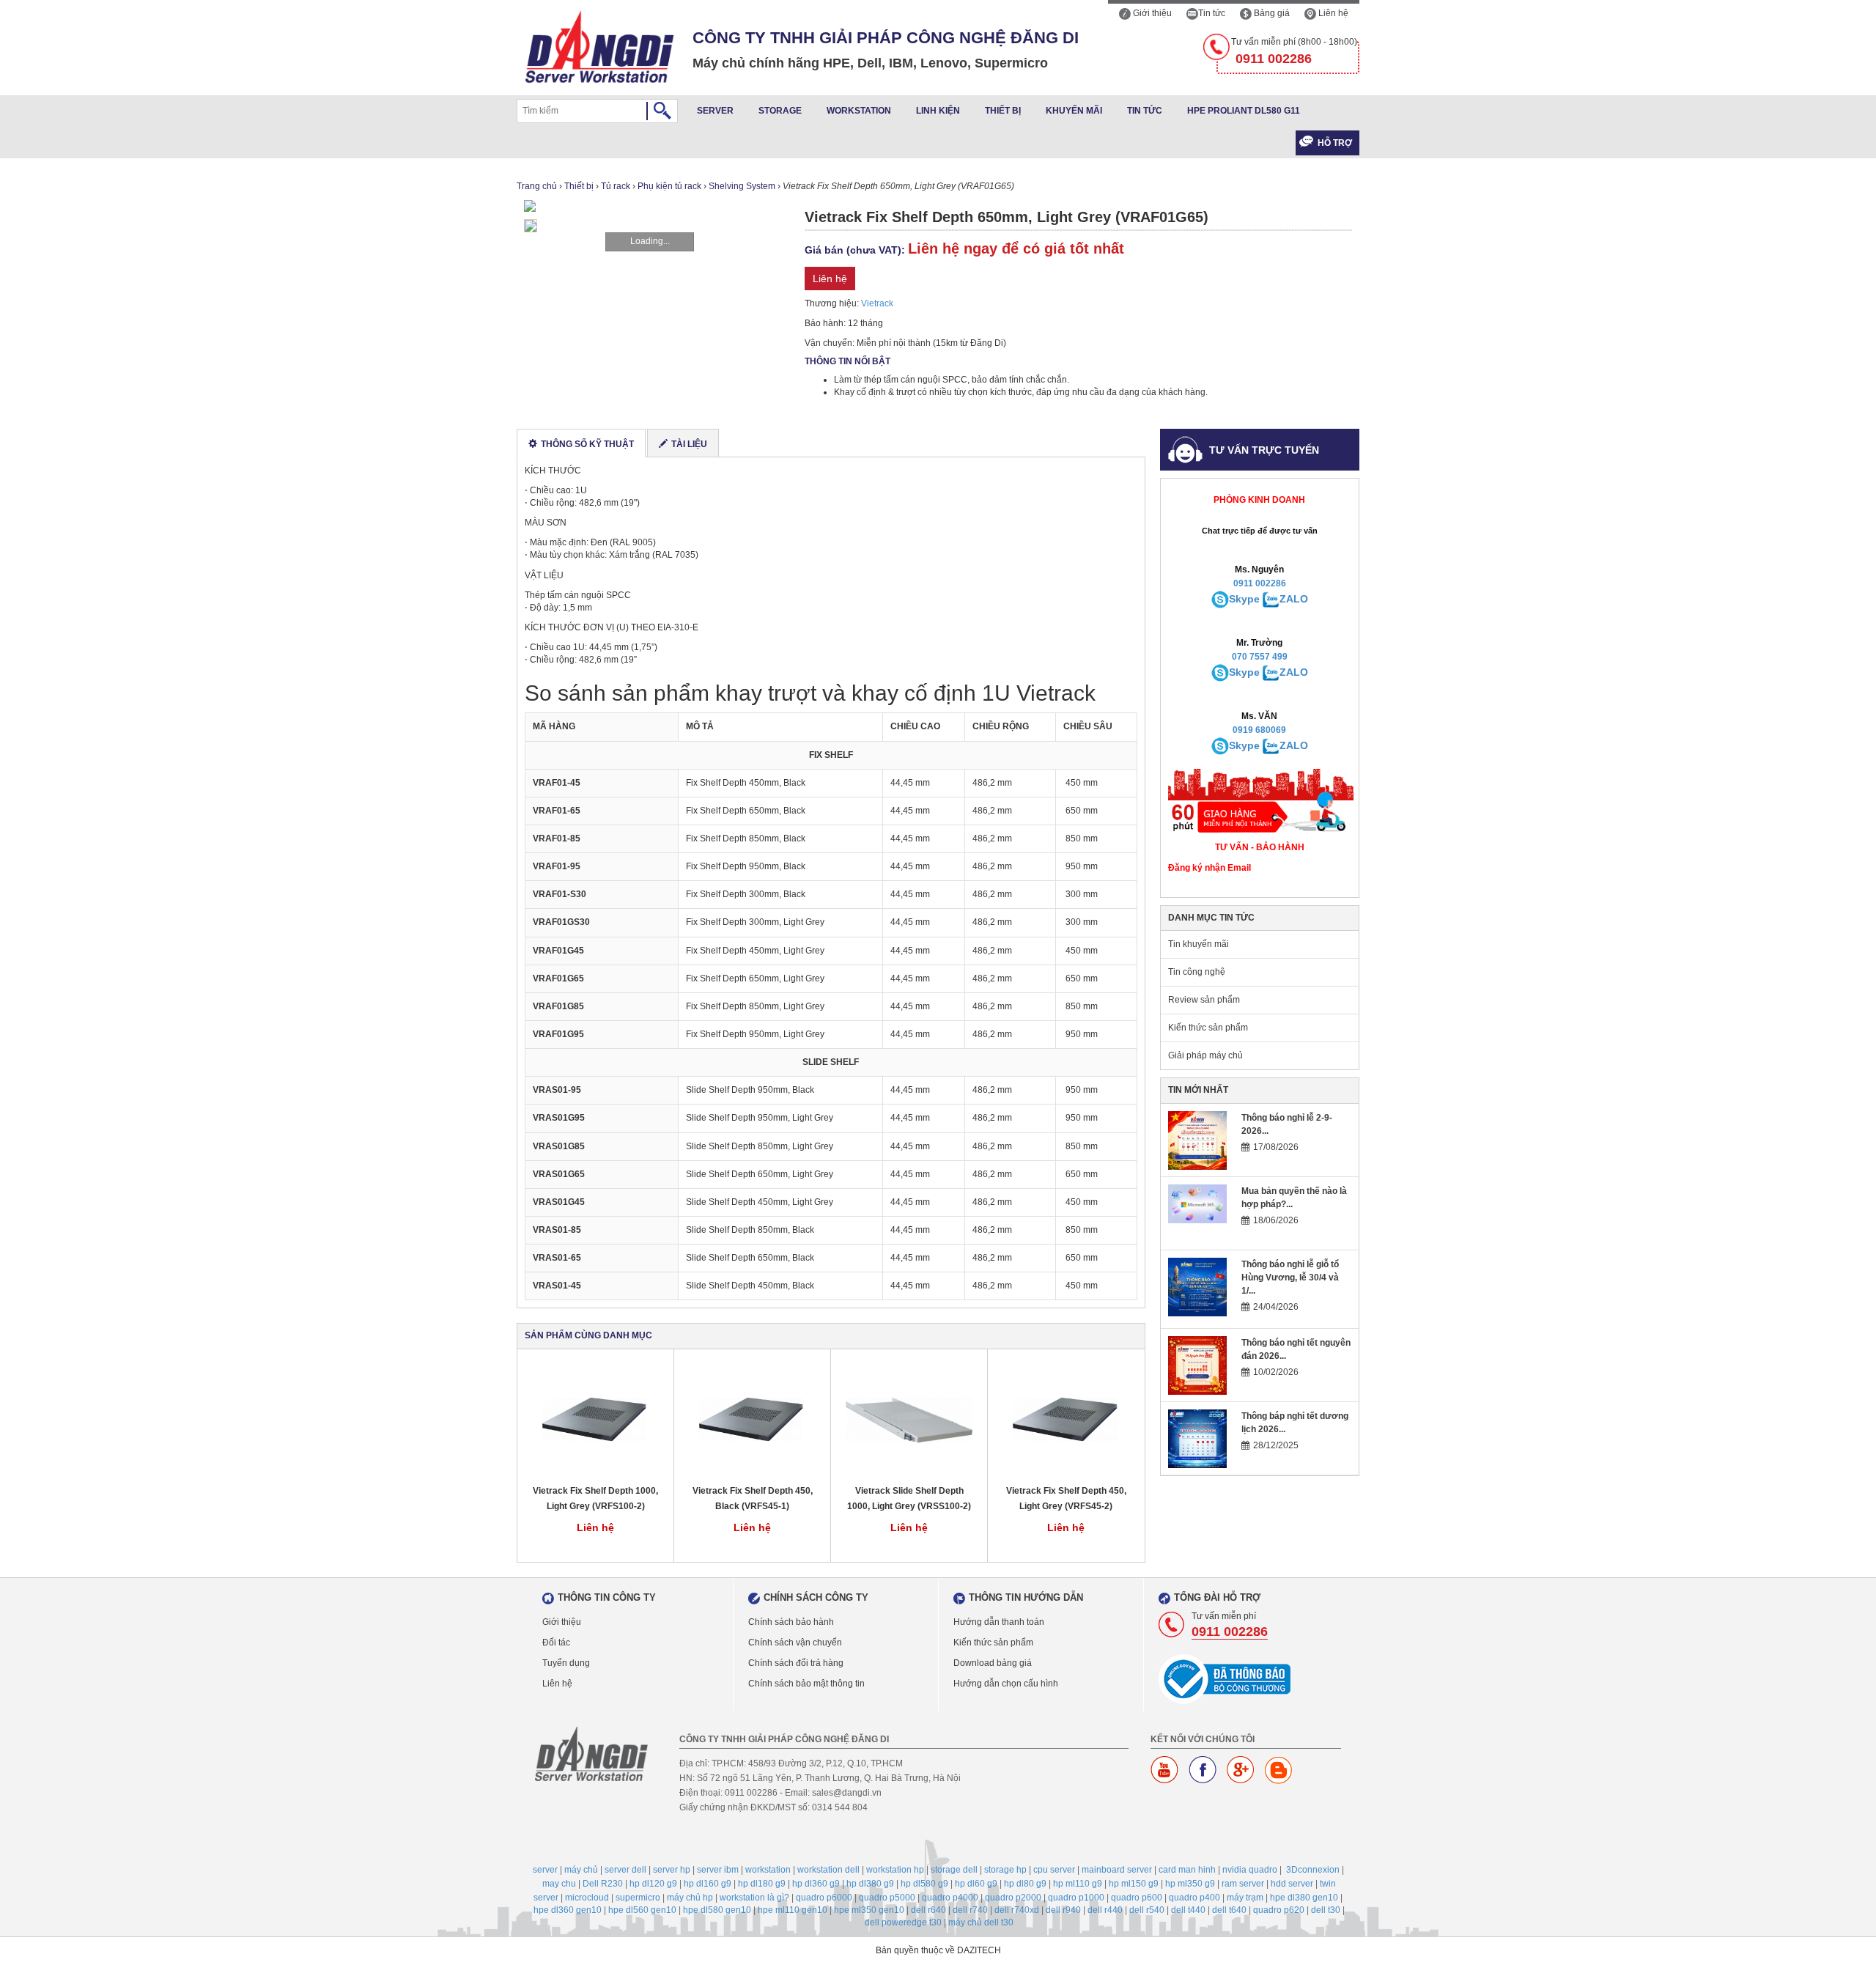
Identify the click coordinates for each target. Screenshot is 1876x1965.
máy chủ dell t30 (981, 1922)
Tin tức (1212, 13)
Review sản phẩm (1204, 1000)
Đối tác (556, 1643)
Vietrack (877, 303)
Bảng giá (1271, 13)
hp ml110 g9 (1078, 1884)
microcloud (587, 1898)
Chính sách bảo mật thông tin (806, 1684)
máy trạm (1245, 1898)
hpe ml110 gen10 (793, 1910)
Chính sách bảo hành (791, 1622)
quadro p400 (1194, 1898)
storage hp (1005, 1870)
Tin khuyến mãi (1199, 944)
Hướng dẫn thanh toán (999, 1622)
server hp (672, 1870)
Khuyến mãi (1074, 111)
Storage (780, 111)
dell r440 (1105, 1910)
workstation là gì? (754, 1898)
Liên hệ (1332, 13)
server (545, 1870)
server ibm (718, 1870)
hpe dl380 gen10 (1304, 1898)
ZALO (1294, 599)
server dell (625, 1870)
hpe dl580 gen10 (717, 1910)
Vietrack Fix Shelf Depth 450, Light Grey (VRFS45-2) (1066, 1498)
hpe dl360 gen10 (568, 1910)
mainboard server (1117, 1870)
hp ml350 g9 (1190, 1884)
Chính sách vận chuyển (795, 1643)
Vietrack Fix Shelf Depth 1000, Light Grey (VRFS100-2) (595, 1498)
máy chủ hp (690, 1898)
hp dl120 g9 (653, 1884)
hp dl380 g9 (870, 1884)
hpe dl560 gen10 (642, 1910)
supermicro (638, 1898)
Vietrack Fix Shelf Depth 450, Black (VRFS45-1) (753, 1498)
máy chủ (581, 1870)
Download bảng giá (993, 1663)
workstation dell (828, 1870)
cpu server (1054, 1870)
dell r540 (1147, 1910)
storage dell (954, 1870)
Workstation (859, 111)
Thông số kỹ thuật (587, 444)
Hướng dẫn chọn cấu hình (1006, 1684)
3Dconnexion (1313, 1870)
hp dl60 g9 (976, 1884)
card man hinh (1187, 1870)
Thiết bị (1003, 111)
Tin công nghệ (1197, 972)
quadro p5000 (887, 1898)
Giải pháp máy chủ (1205, 1055)
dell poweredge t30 (903, 1922)
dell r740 (970, 1910)
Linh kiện (938, 111)
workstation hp (895, 1870)
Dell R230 (603, 1884)
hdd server (1292, 1884)
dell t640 (1229, 1910)
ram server (1243, 1884)
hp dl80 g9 (1025, 1884)
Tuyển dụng (566, 1663)
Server (715, 111)
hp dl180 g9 (762, 1884)
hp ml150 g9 (1134, 1884)
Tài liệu (689, 444)
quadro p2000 (1013, 1898)
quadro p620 (1279, 1910)
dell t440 (1188, 1910)
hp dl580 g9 (924, 1884)
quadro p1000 (1076, 1898)
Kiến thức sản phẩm (1208, 1028)
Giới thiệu (1151, 13)
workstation (768, 1870)
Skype (1244, 599)
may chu (559, 1884)
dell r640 (928, 1910)
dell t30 (1326, 1910)
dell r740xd (1017, 1910)
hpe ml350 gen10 (869, 1910)
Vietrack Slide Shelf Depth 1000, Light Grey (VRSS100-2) (909, 1498)
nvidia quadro (1250, 1870)
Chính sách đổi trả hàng (796, 1663)
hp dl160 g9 (708, 1884)
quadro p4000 (950, 1898)
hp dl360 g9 (816, 1884)
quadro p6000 (824, 1898)
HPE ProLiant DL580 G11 (1244, 111)
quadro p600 (1137, 1898)
